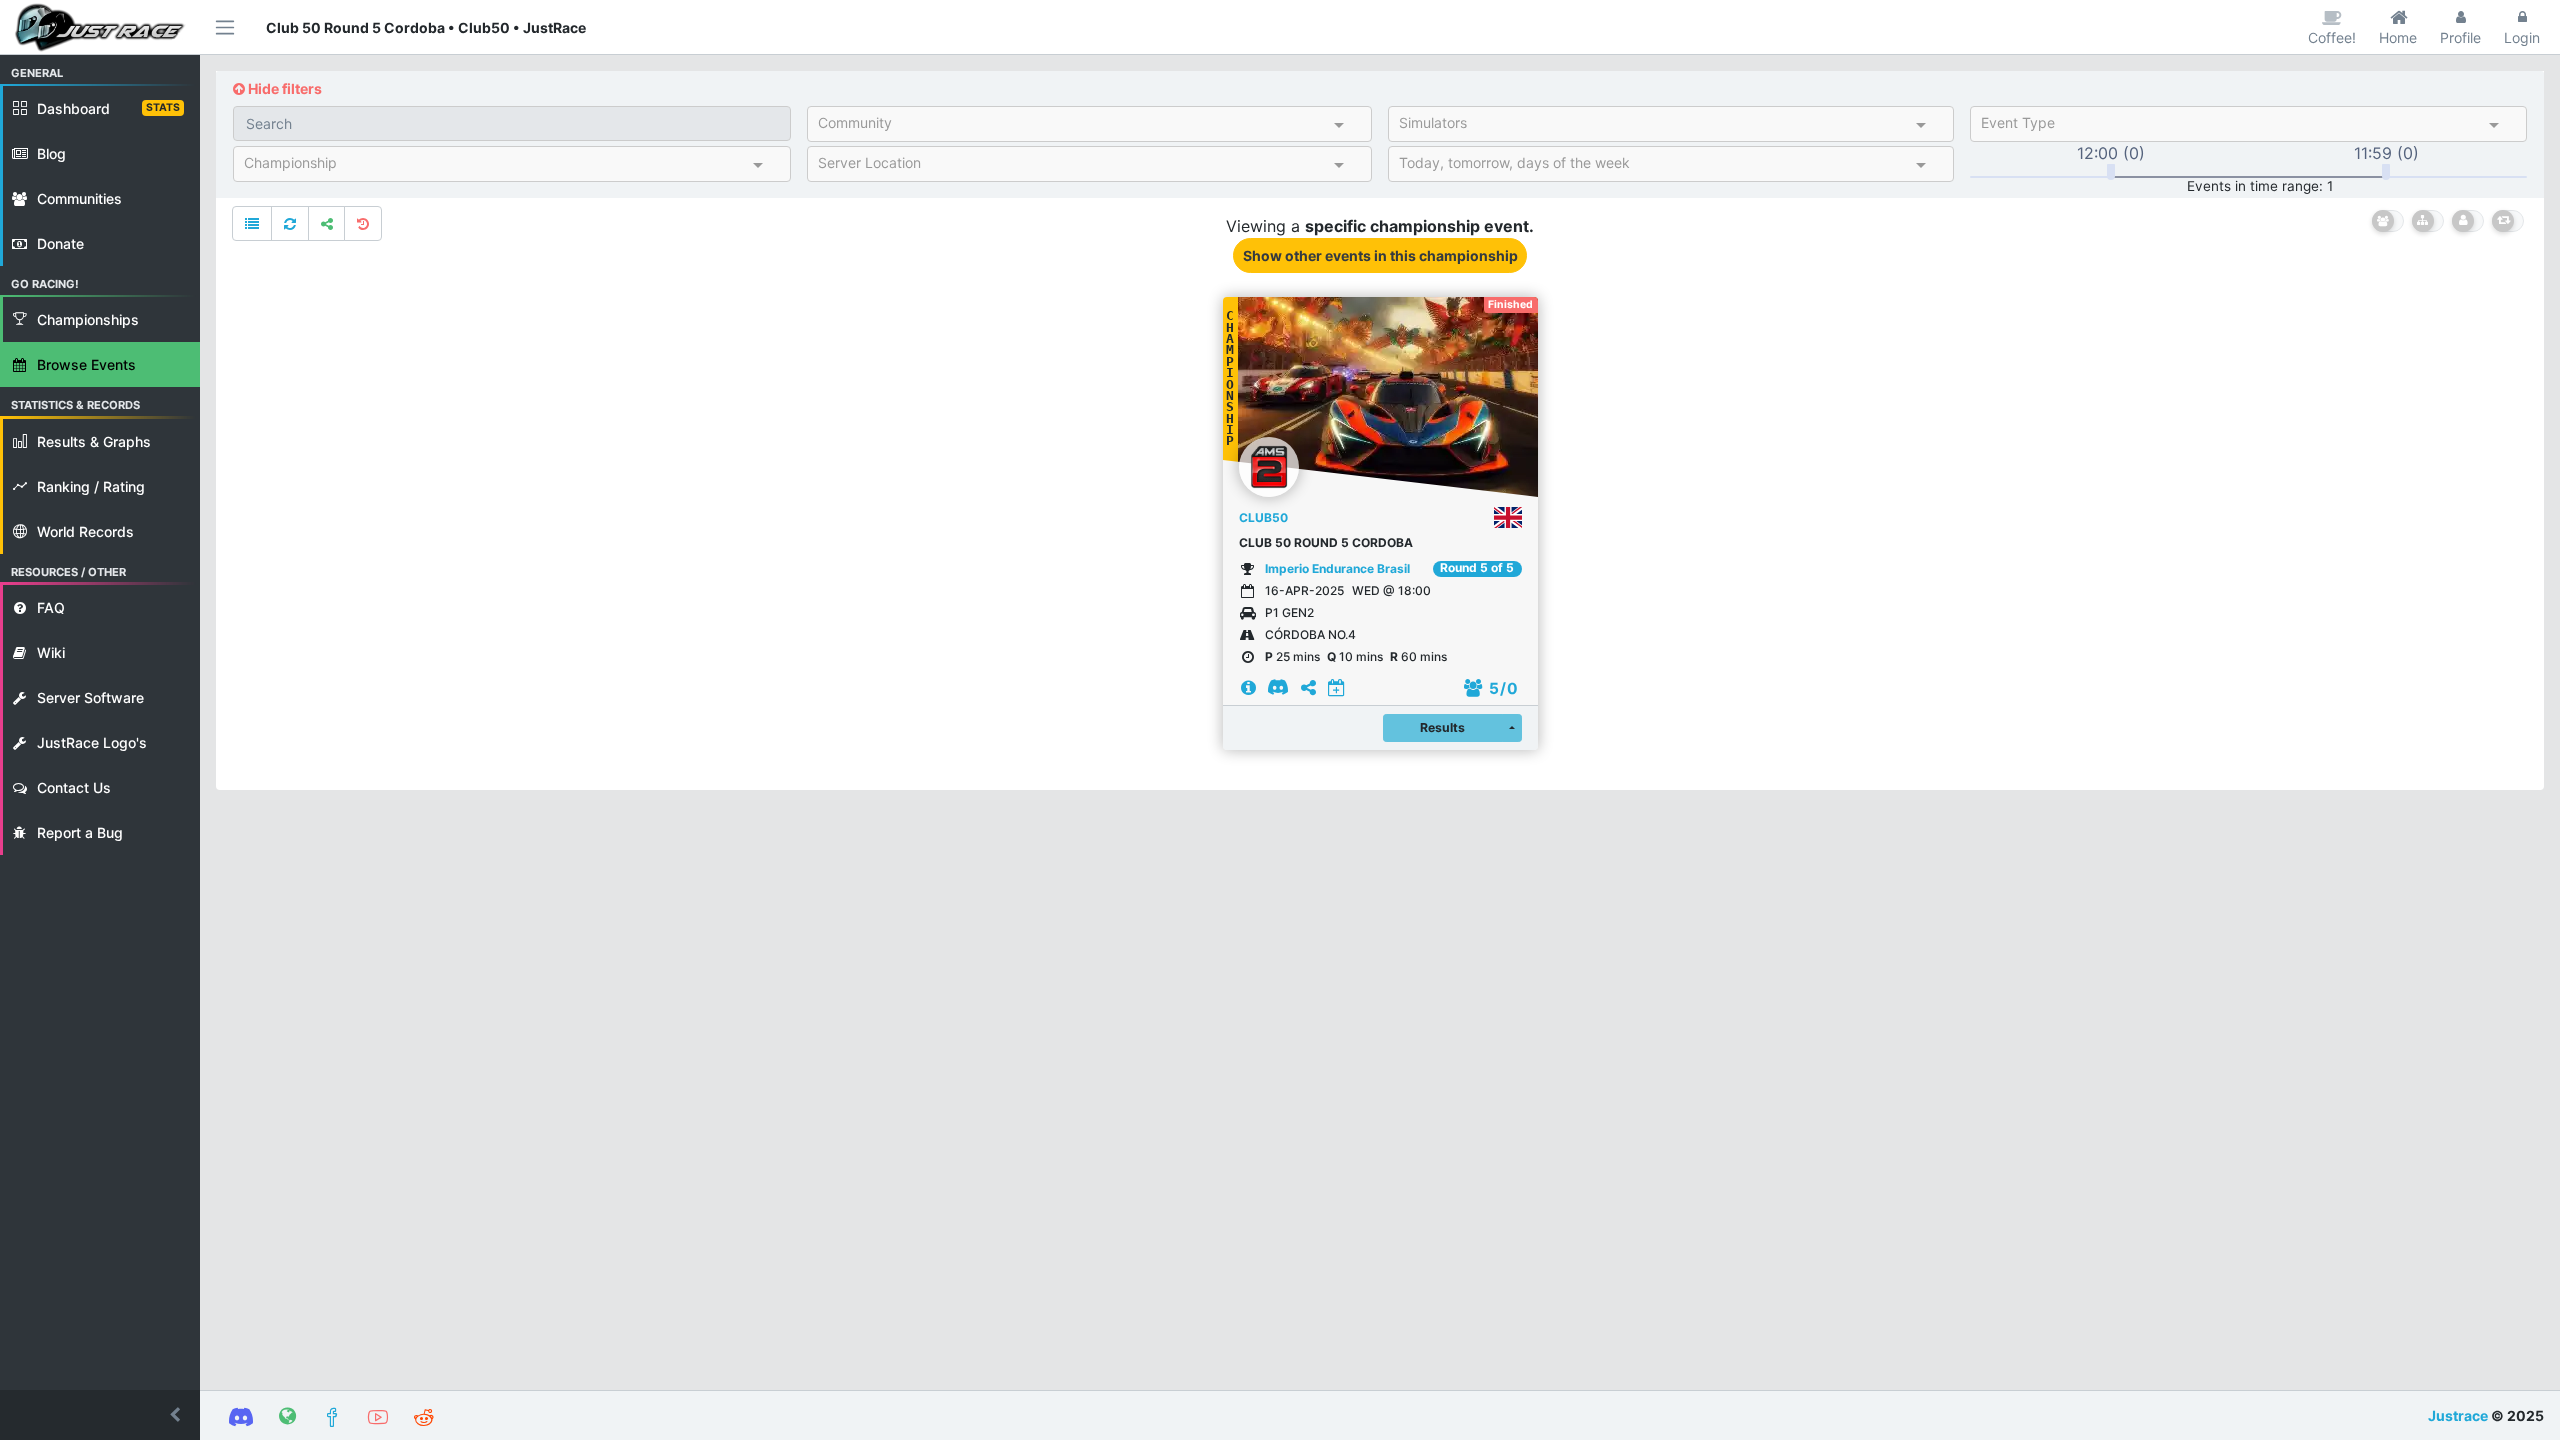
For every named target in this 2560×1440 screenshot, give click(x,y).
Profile (2460, 37)
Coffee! (2332, 37)
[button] (100, 1415)
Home (2398, 37)
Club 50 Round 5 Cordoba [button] (1326, 542)
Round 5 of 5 (1477, 568)
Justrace (2458, 1415)
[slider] (2111, 172)
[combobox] (1072, 127)
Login (2522, 37)
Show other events (1380, 255)
